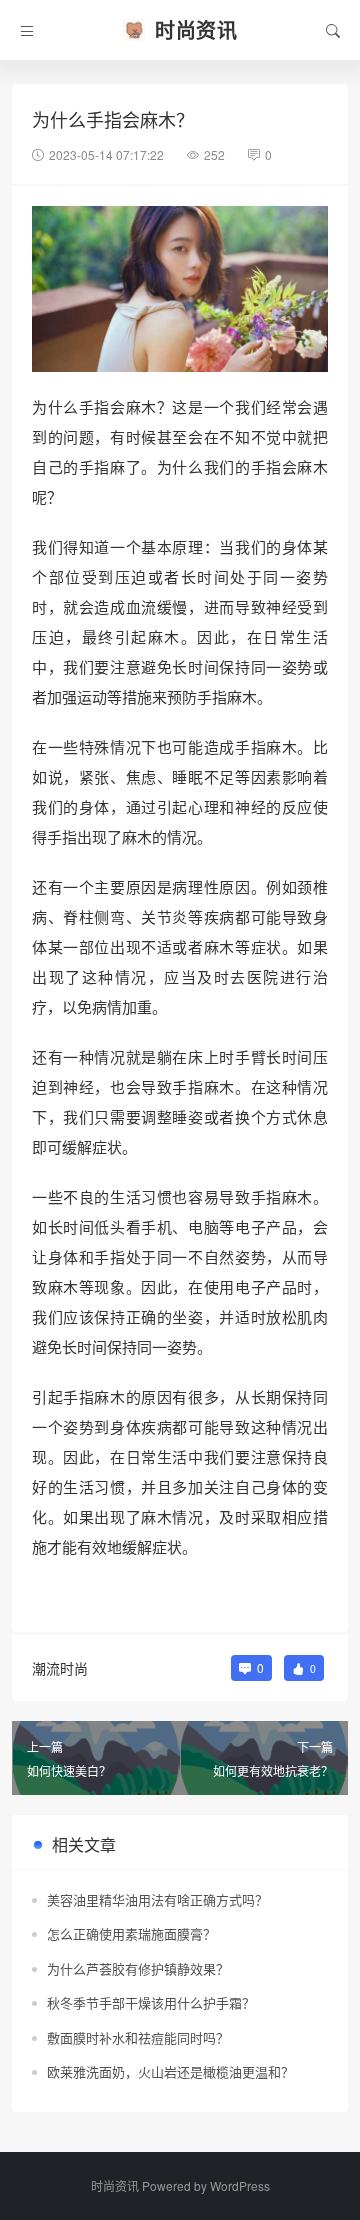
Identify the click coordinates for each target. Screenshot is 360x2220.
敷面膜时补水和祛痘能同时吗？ (138, 2037)
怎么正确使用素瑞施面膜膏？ (131, 1933)
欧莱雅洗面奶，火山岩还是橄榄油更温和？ (170, 2071)
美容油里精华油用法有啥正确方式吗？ (157, 1899)
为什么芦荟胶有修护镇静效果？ (138, 1968)
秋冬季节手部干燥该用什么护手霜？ (151, 2002)
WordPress (240, 2185)
